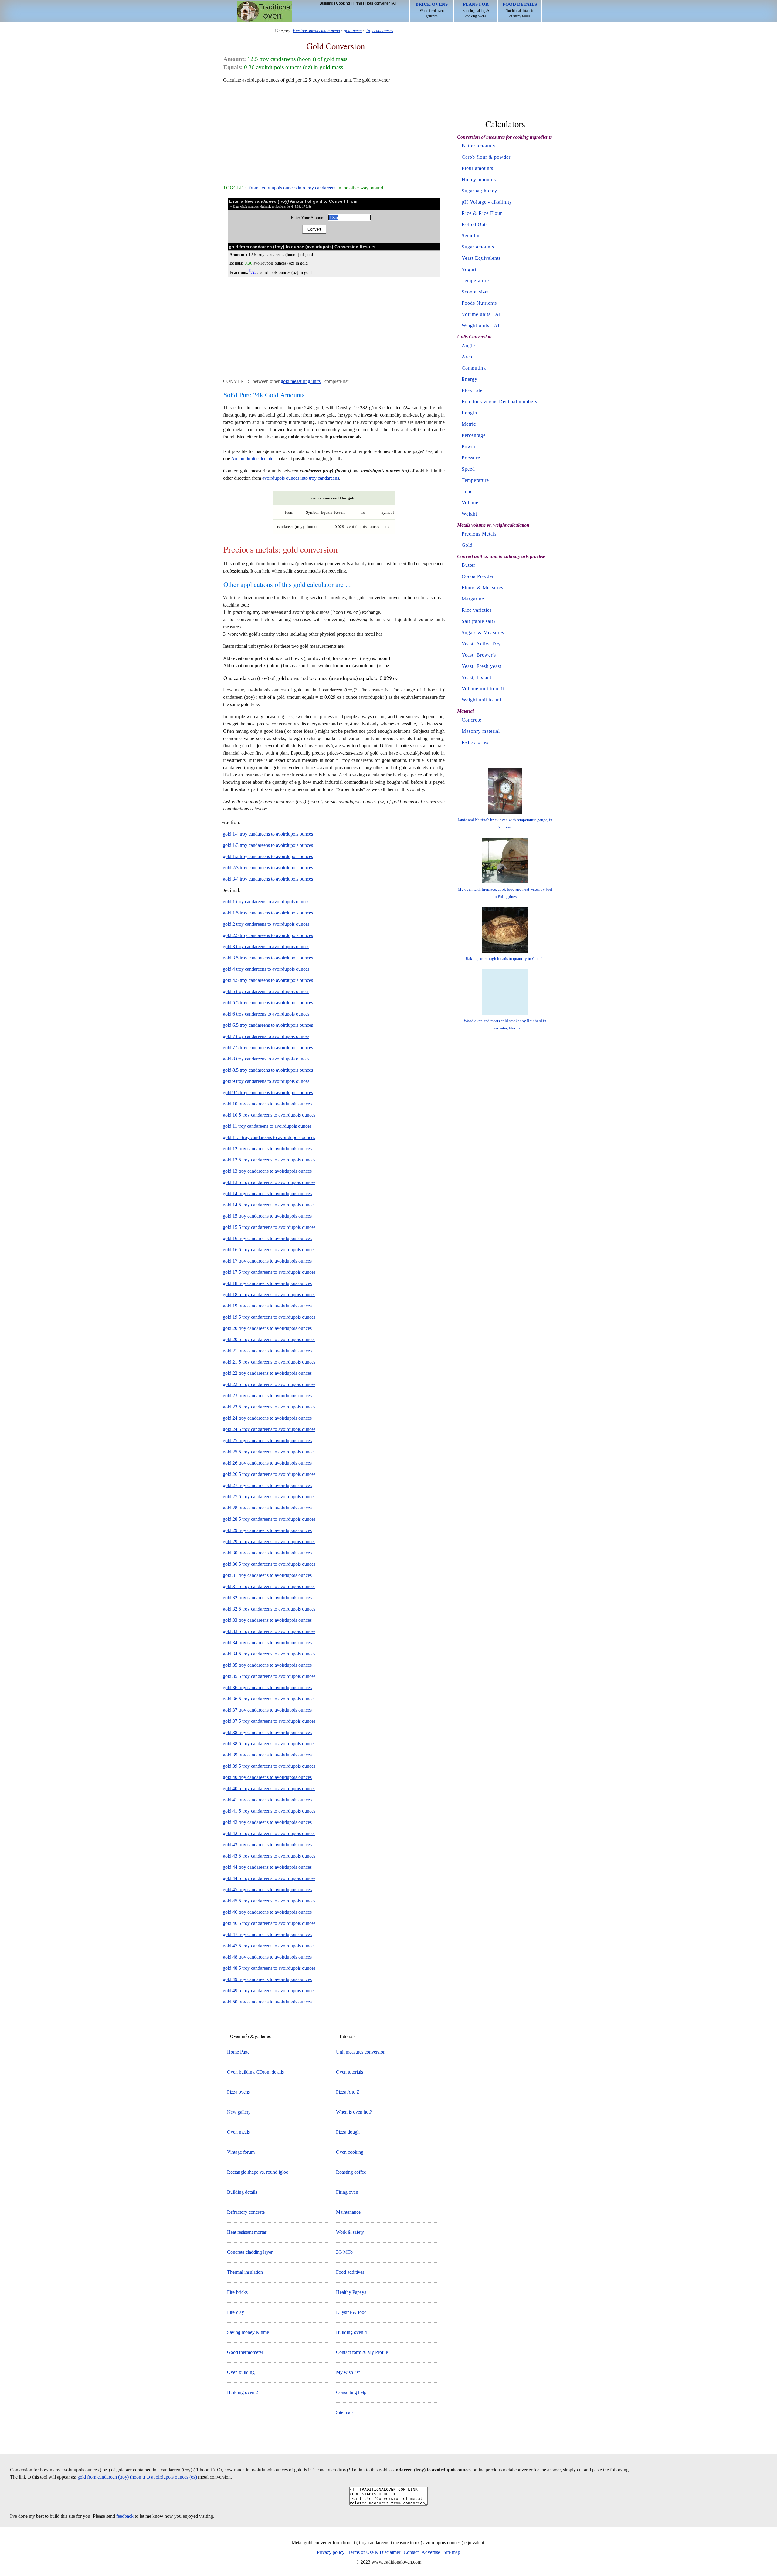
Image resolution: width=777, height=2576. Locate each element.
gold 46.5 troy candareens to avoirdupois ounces (269, 1923)
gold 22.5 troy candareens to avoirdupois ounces (269, 1384)
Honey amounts (479, 179)
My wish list (348, 2372)
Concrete (472, 720)
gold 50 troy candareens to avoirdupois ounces (267, 2002)
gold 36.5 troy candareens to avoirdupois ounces (269, 1699)
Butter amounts (478, 146)
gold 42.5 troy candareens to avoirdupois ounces (269, 1833)
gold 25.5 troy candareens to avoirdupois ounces (269, 1452)
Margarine (473, 599)
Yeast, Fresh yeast (482, 666)
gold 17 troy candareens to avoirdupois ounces (267, 1261)
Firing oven (347, 2192)
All (394, 3)
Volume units (476, 314)
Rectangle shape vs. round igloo (258, 2172)
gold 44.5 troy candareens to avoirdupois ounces (269, 1878)
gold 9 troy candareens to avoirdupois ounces (266, 1081)
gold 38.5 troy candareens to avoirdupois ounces (269, 1744)
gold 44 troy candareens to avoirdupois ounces (267, 1867)
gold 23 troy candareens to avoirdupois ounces (267, 1396)
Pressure (471, 458)
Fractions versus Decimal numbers (499, 402)
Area (467, 357)
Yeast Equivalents (481, 258)
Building (326, 3)
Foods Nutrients (479, 303)
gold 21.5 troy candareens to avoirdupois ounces (269, 1362)
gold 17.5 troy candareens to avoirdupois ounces (269, 1272)
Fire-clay (236, 2312)
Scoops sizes (476, 292)
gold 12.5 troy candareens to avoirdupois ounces (269, 1160)
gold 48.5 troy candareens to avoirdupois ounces (269, 1968)
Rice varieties (477, 610)
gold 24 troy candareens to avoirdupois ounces (267, 1418)
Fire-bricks (237, 2292)
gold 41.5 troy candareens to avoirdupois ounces (269, 1811)
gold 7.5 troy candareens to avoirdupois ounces (268, 1048)
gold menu (353, 31)
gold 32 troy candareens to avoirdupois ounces (267, 1598)
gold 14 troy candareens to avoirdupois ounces (267, 1193)
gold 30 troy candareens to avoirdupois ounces (267, 1553)
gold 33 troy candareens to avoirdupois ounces (267, 1620)
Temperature (475, 281)
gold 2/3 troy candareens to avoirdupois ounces (268, 868)
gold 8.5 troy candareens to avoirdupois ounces (268, 1070)
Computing (474, 368)
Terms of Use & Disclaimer (374, 2552)
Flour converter (377, 3)
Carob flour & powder (486, 157)
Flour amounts (477, 168)
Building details (242, 2192)
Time (467, 491)
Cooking (343, 3)
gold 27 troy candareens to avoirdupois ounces (267, 1485)
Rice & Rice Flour (482, 213)
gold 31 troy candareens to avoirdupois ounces (267, 1575)
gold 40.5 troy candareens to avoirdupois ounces (269, 1788)
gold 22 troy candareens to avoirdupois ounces (267, 1373)
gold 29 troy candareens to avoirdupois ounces (267, 1530)
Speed (468, 469)
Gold (467, 545)
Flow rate (472, 390)
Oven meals (238, 2132)
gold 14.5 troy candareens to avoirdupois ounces (269, 1205)
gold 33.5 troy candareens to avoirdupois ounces (269, 1631)
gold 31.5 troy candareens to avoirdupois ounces (269, 1586)
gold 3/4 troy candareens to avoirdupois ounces (268, 879)
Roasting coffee (351, 2172)
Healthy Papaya (351, 2292)
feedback (125, 2516)
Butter (468, 565)
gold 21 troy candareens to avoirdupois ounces (267, 1351)
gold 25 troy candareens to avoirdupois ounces (267, 1440)
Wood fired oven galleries (432, 10)
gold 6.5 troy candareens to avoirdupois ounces (268, 1025)
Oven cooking (350, 2152)
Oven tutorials (349, 2072)
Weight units (475, 325)
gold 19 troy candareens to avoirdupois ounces (267, 1306)
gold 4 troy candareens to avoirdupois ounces (266, 969)
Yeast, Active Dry (481, 644)
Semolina (472, 236)
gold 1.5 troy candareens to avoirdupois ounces (268, 913)
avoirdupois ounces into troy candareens (301, 478)
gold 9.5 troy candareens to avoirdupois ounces (268, 1092)
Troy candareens (379, 31)
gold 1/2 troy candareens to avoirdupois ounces (268, 856)
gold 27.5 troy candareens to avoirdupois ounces (269, 1497)
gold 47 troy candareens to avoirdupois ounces (267, 1934)
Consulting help (351, 2392)
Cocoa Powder (478, 576)
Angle (468, 345)
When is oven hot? (354, 2112)
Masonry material (481, 731)
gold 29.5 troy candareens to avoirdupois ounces (269, 1542)
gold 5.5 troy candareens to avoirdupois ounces (268, 1003)
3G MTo (344, 2252)
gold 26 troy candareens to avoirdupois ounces (267, 1463)
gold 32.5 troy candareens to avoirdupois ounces (269, 1609)
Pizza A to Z (348, 2092)
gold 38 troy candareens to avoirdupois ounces (267, 1732)
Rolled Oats (475, 224)
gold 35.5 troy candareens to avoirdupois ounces (269, 1676)
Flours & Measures (482, 588)
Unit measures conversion (361, 2052)
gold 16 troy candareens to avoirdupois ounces (267, 1238)
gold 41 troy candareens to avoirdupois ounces (267, 1800)
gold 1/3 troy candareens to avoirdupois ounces (268, 845)
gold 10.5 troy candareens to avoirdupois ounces (269, 1115)
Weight (469, 514)
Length (469, 413)
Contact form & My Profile (362, 2352)
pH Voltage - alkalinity (487, 202)
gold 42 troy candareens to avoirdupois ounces (267, 1822)
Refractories (475, 742)
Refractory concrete (246, 2212)
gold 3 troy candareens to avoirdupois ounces (266, 947)
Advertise (431, 2552)
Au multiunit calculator (253, 459)
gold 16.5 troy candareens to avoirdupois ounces (269, 1250)
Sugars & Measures (483, 632)
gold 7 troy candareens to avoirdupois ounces (266, 1036)
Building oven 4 (351, 2332)
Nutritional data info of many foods (520, 10)
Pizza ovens (238, 2092)
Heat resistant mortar (247, 2232)
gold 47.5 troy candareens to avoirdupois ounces (269, 1946)
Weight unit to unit (482, 700)
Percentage (474, 435)
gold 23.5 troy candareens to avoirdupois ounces (269, 1407)
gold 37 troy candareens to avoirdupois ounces (267, 1710)
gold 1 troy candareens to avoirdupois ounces (266, 902)
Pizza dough (348, 2132)
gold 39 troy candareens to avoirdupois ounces (267, 1755)
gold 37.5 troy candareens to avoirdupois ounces (269, 1721)
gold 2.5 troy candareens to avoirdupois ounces (268, 935)
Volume (470, 503)
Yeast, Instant (477, 677)
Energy (470, 379)
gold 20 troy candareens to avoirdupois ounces (267, 1328)
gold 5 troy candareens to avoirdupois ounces (266, 991)
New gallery (239, 2112)
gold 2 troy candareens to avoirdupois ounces (266, 924)
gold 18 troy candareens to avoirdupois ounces (267, 1283)
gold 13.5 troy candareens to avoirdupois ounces (269, 1182)
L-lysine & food (351, 2312)
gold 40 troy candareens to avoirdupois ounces (267, 1777)
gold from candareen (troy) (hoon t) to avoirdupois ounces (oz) (137, 2477)
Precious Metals (479, 534)
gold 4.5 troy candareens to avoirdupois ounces (268, 980)
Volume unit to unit (483, 689)
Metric (469, 424)
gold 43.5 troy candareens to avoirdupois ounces (269, 1856)
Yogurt (469, 269)
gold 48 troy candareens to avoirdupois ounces (267, 1957)
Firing (357, 3)
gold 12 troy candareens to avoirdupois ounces (267, 1149)
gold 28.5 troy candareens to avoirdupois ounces (269, 1519)
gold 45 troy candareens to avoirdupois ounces (267, 1890)
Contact (411, 2552)
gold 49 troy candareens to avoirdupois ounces (267, 1979)
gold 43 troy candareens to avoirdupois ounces (267, 1845)
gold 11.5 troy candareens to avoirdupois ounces (269, 1137)
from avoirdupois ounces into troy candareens (293, 188)
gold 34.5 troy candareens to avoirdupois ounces (269, 1654)
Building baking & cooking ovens (476, 10)
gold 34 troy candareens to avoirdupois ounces (267, 1643)
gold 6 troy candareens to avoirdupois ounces (266, 1014)
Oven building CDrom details (255, 2072)
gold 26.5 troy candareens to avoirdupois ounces (269, 1474)
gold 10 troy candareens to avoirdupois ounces (267, 1104)
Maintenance (348, 2212)
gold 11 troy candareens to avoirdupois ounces (267, 1126)
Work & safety (350, 2232)
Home (264, 11)
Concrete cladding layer (250, 2252)
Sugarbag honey (479, 191)
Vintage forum (241, 2152)
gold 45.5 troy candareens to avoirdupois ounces (269, 1901)
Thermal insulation (245, 2272)
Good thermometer (245, 2352)
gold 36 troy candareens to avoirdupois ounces (267, 1687)
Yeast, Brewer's (479, 655)
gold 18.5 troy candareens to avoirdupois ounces (269, 1295)
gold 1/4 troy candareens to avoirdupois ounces (268, 834)
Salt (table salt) (478, 621)
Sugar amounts (478, 247)
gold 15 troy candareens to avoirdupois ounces (267, 1216)
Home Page (238, 2052)
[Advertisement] (334, 131)
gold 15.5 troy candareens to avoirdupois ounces (269, 1227)
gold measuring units (301, 381)
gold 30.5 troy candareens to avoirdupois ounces (269, 1564)
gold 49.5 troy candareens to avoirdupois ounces (269, 1991)
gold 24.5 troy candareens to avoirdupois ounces (269, 1429)
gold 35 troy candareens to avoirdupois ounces (267, 1665)
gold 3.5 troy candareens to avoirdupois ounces (268, 958)
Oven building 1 (243, 2372)
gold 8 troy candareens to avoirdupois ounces (266, 1059)
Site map (344, 2412)
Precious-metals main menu (316, 31)
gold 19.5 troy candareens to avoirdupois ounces (269, 1317)
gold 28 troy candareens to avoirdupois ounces (267, 1508)
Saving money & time (248, 2332)
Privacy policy (331, 2552)
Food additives (350, 2272)
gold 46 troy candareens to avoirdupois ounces (267, 1912)
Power (469, 446)
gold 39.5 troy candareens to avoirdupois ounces (269, 1766)
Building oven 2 (243, 2392)
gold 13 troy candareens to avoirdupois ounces (267, 1171)
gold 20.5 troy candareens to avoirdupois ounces (269, 1339)
